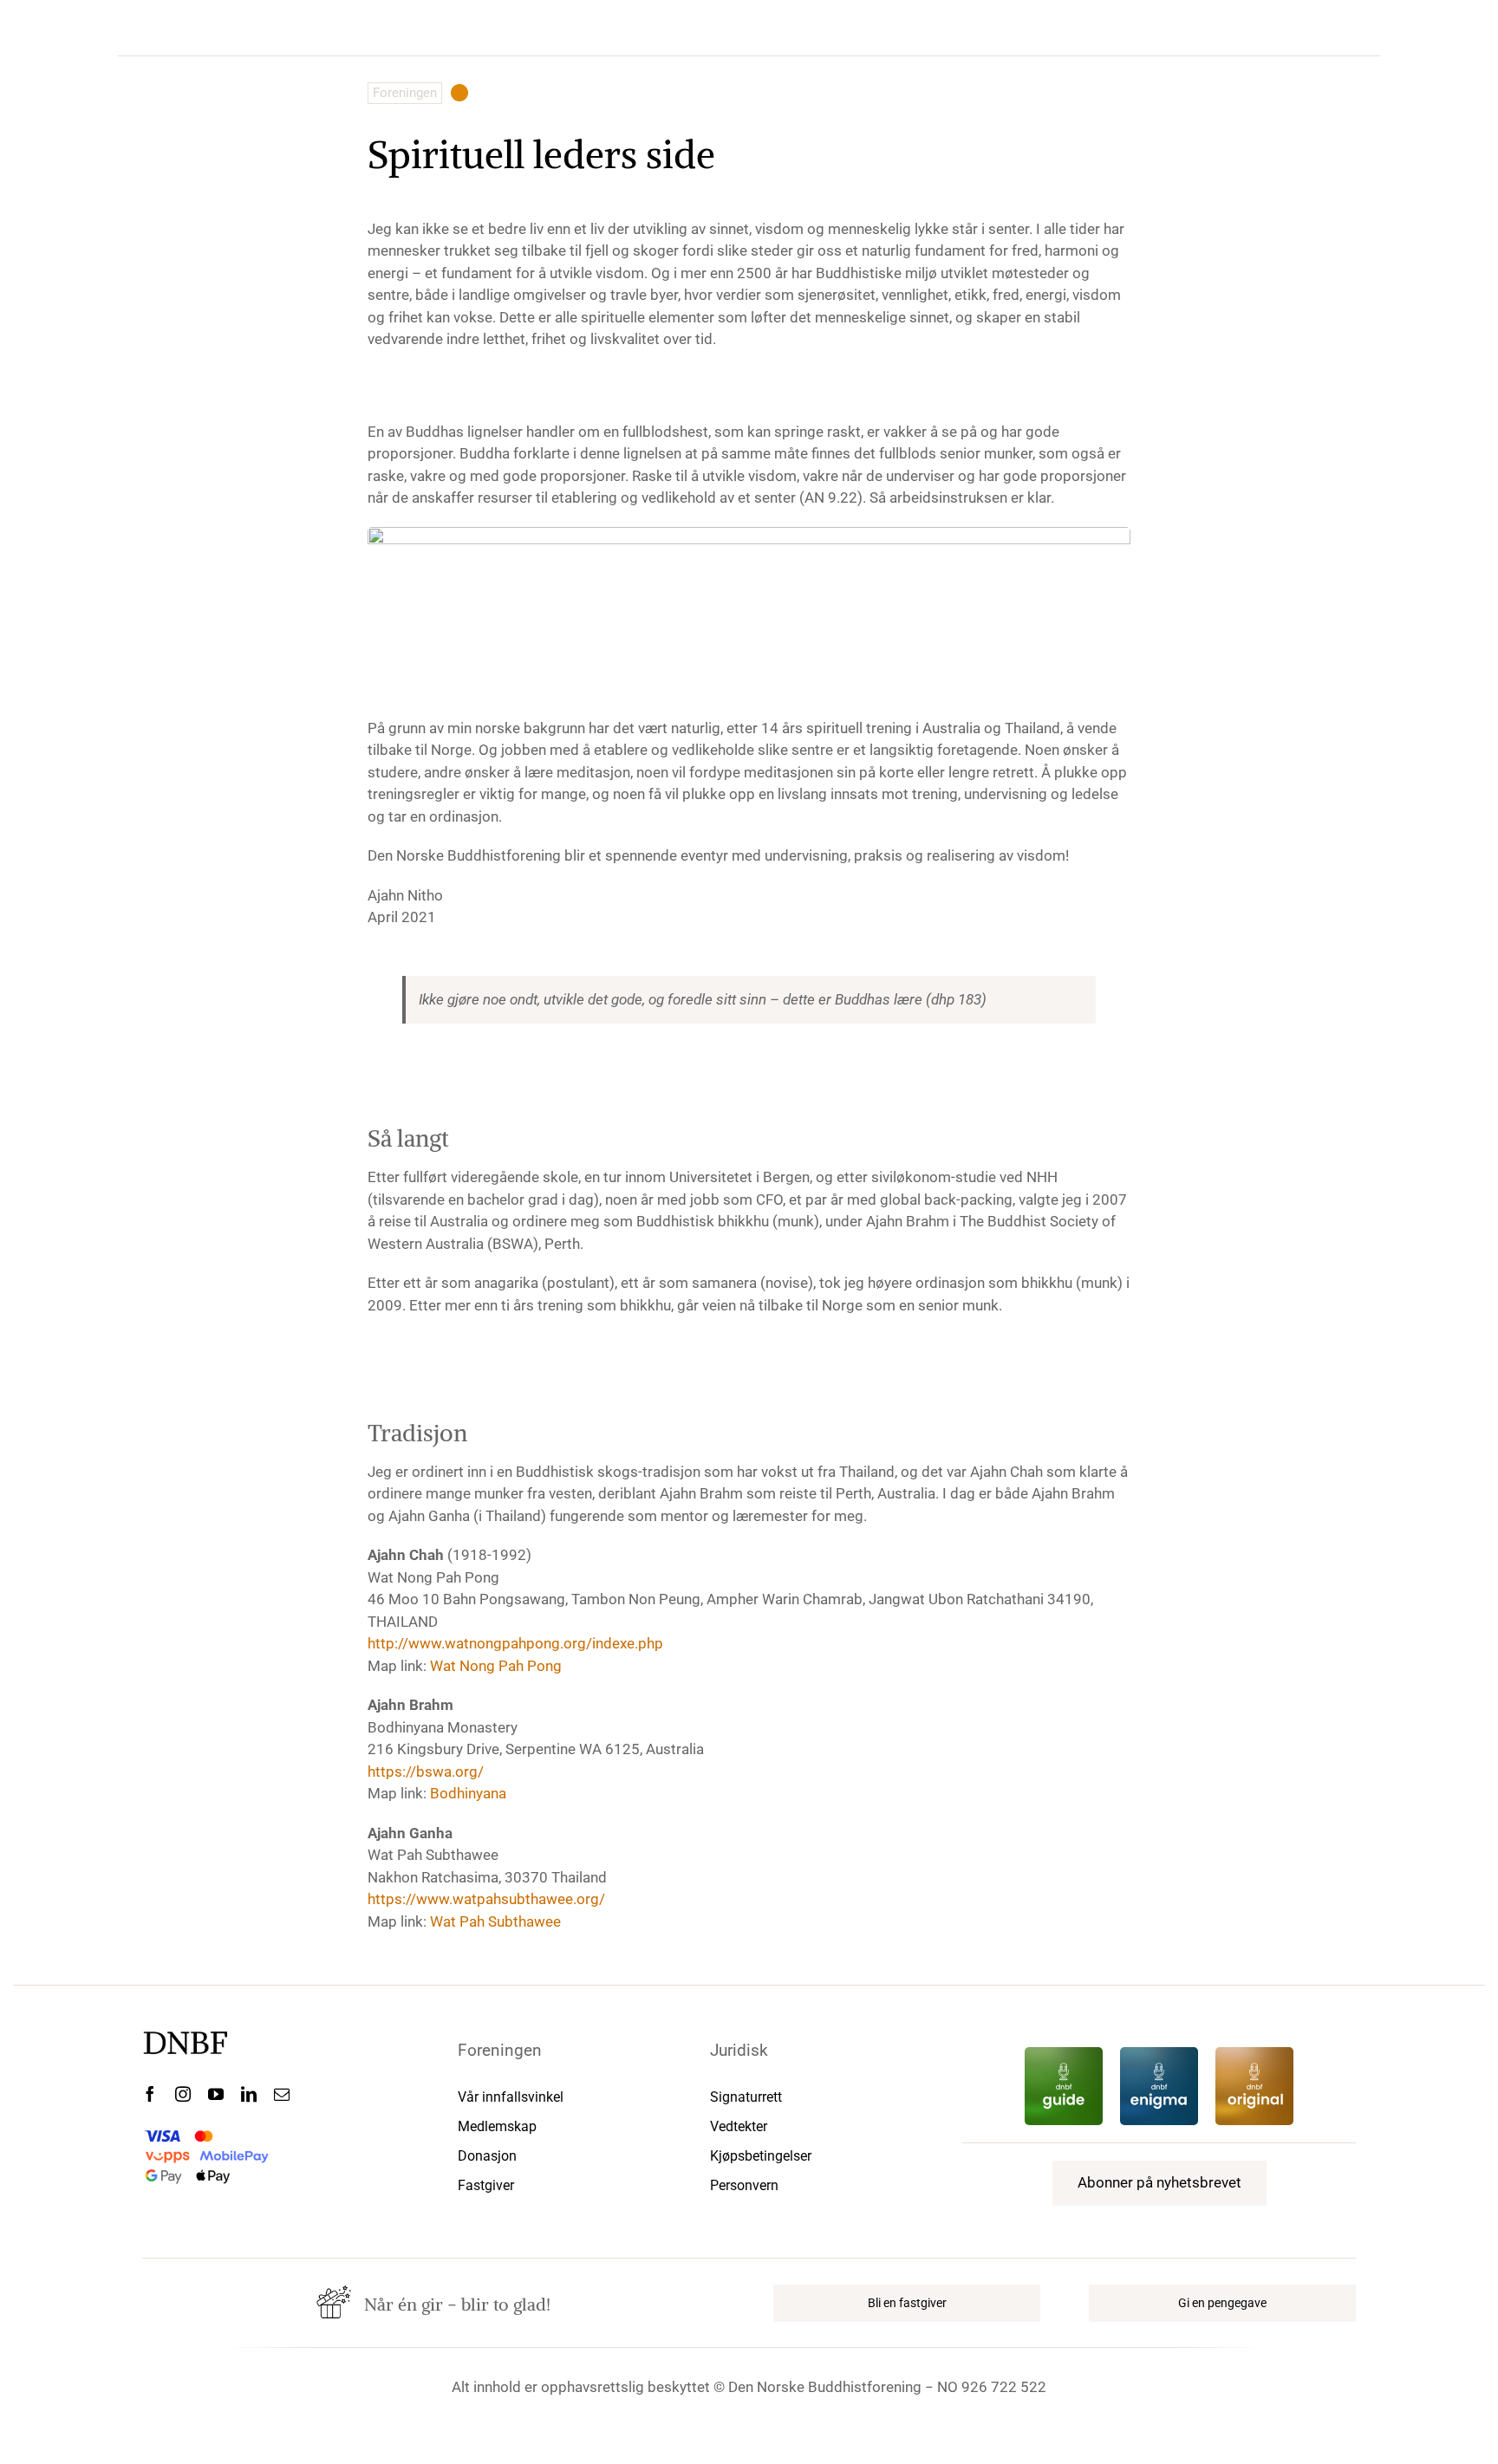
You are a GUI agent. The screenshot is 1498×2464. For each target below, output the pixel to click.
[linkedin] (249, 2094)
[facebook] (150, 2094)
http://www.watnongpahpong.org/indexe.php (515, 1643)
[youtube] (216, 2094)
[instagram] (183, 2094)
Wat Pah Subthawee (495, 1921)
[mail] (282, 2094)
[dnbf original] (1254, 2054)
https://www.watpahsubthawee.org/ (486, 1899)
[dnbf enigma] (1159, 2054)
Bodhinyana (468, 1793)
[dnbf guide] (1064, 2054)
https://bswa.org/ (426, 1772)
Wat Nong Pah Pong (496, 1666)
